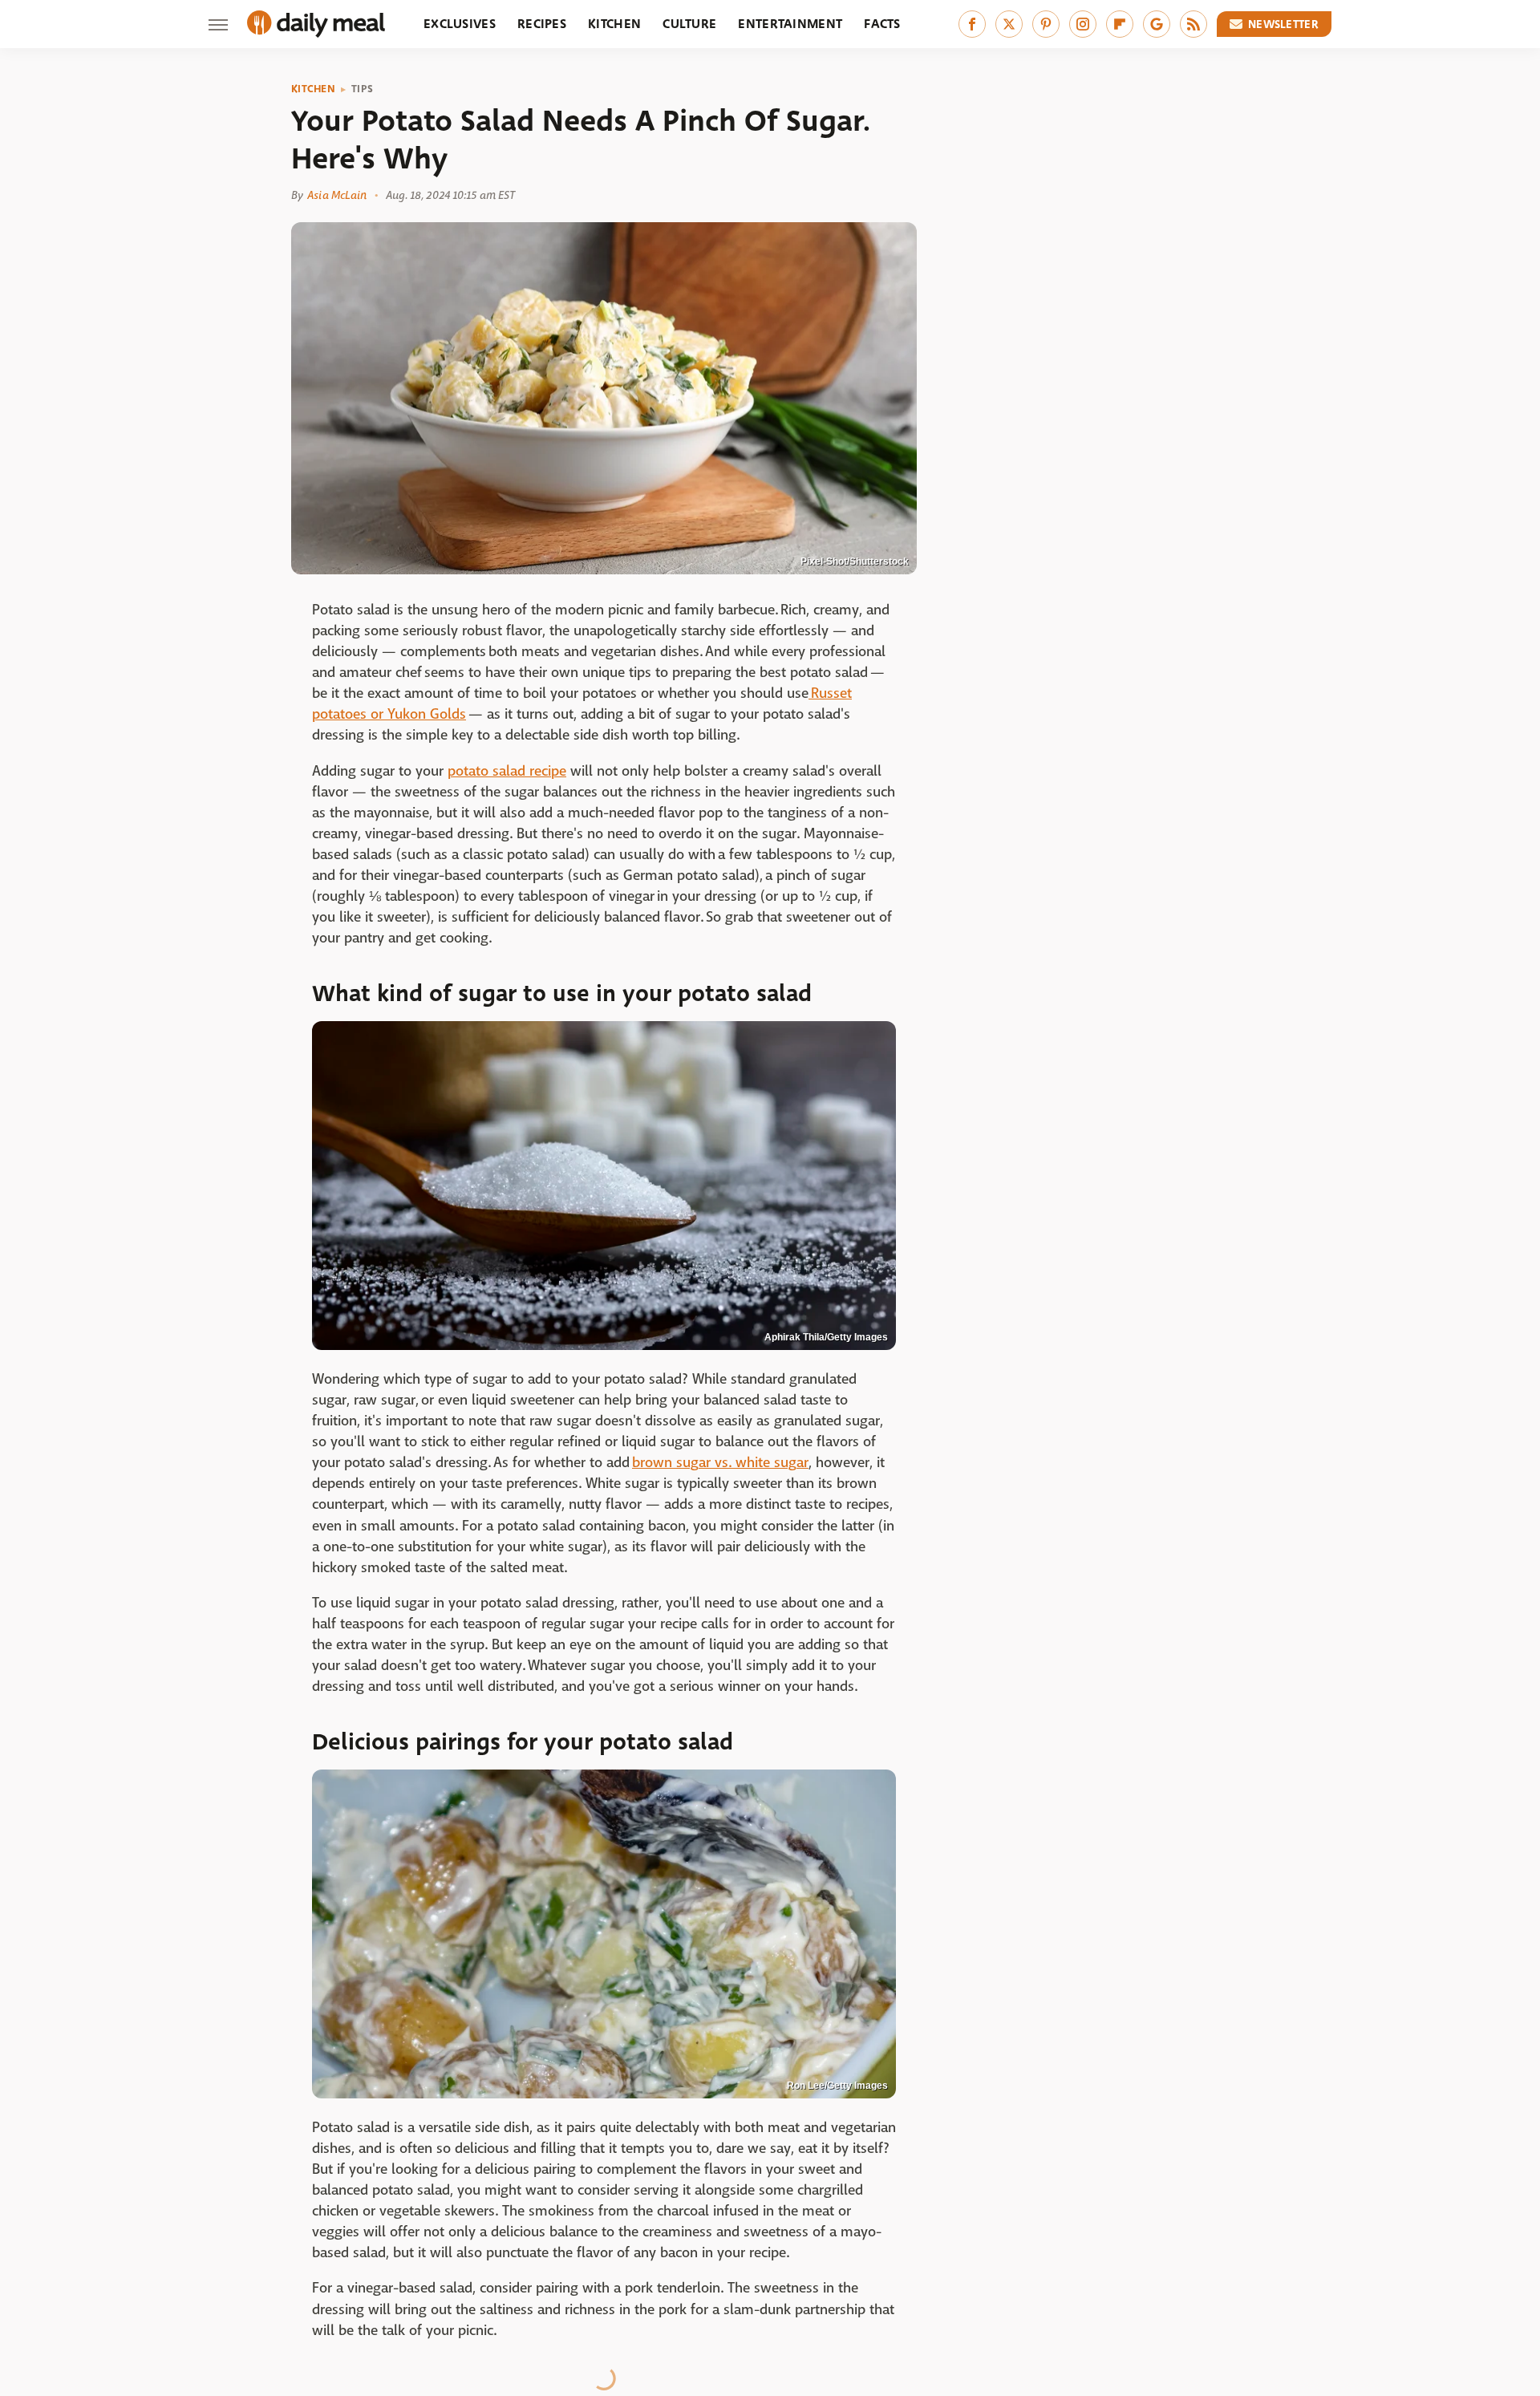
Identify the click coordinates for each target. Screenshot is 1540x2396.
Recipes (542, 24)
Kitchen (614, 24)
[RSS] (1193, 24)
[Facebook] (972, 24)
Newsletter (1283, 24)
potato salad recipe (507, 771)
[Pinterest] (1046, 24)
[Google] (1157, 24)
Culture (689, 24)
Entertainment (790, 24)
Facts (882, 24)
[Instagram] (1083, 24)
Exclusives (460, 24)
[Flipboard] (1120, 24)
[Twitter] (1009, 24)
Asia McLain (337, 195)
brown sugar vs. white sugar (720, 1463)
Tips (362, 89)
